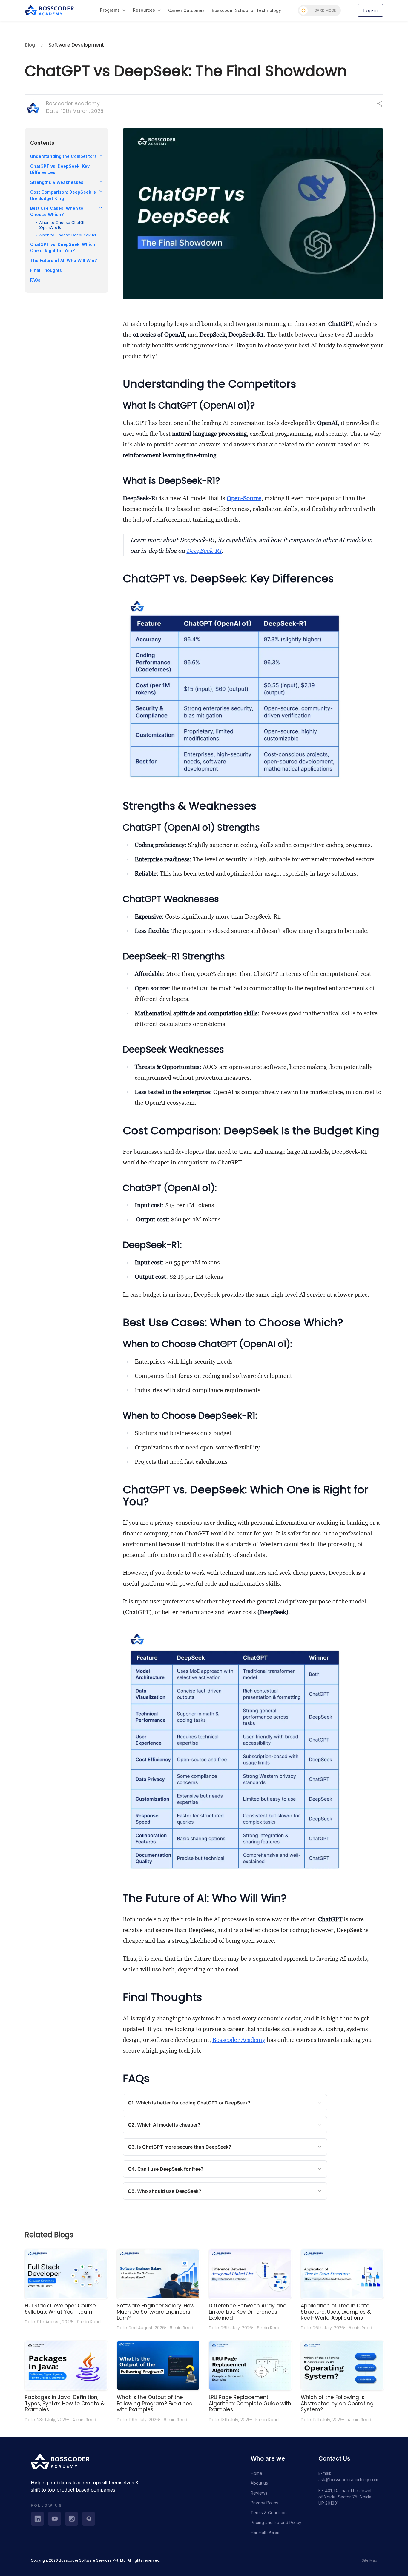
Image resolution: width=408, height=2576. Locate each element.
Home (256, 2473)
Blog (30, 45)
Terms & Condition (269, 2513)
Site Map (369, 2560)
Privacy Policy (264, 2503)
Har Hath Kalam (266, 2532)
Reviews (259, 2493)
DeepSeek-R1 (204, 551)
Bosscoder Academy (239, 2040)
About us (259, 2483)
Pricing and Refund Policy (276, 2522)
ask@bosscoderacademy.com (348, 2479)
